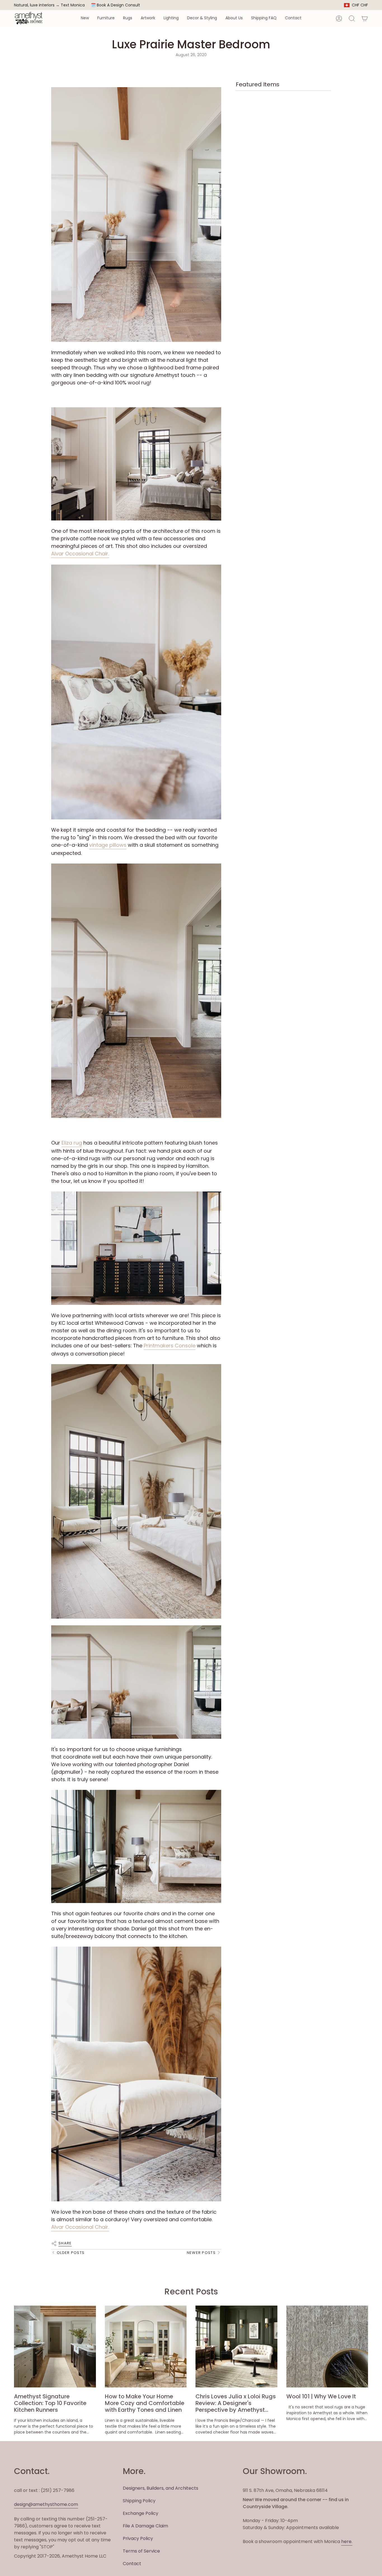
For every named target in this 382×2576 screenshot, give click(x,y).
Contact (132, 2564)
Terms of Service (141, 2551)
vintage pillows (108, 845)
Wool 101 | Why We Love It (321, 2396)
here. (347, 2541)
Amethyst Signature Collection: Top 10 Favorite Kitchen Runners (50, 2403)
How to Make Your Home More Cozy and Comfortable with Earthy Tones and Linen (145, 2403)
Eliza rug (72, 1143)
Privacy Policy (138, 2538)
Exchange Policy (141, 2513)
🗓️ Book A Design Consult (115, 5)
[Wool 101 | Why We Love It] (327, 2347)
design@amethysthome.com (46, 2504)
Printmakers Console (170, 1346)
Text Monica (73, 5)
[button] (85, 18)
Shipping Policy (139, 2501)
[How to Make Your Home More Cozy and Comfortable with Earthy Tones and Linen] (146, 2347)
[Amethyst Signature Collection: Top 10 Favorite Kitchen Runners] (55, 2347)
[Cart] (365, 18)
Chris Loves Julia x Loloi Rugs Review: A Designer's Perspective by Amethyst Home (236, 2403)
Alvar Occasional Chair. (80, 554)
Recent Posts (191, 2291)
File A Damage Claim (145, 2526)
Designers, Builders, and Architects (161, 2488)
